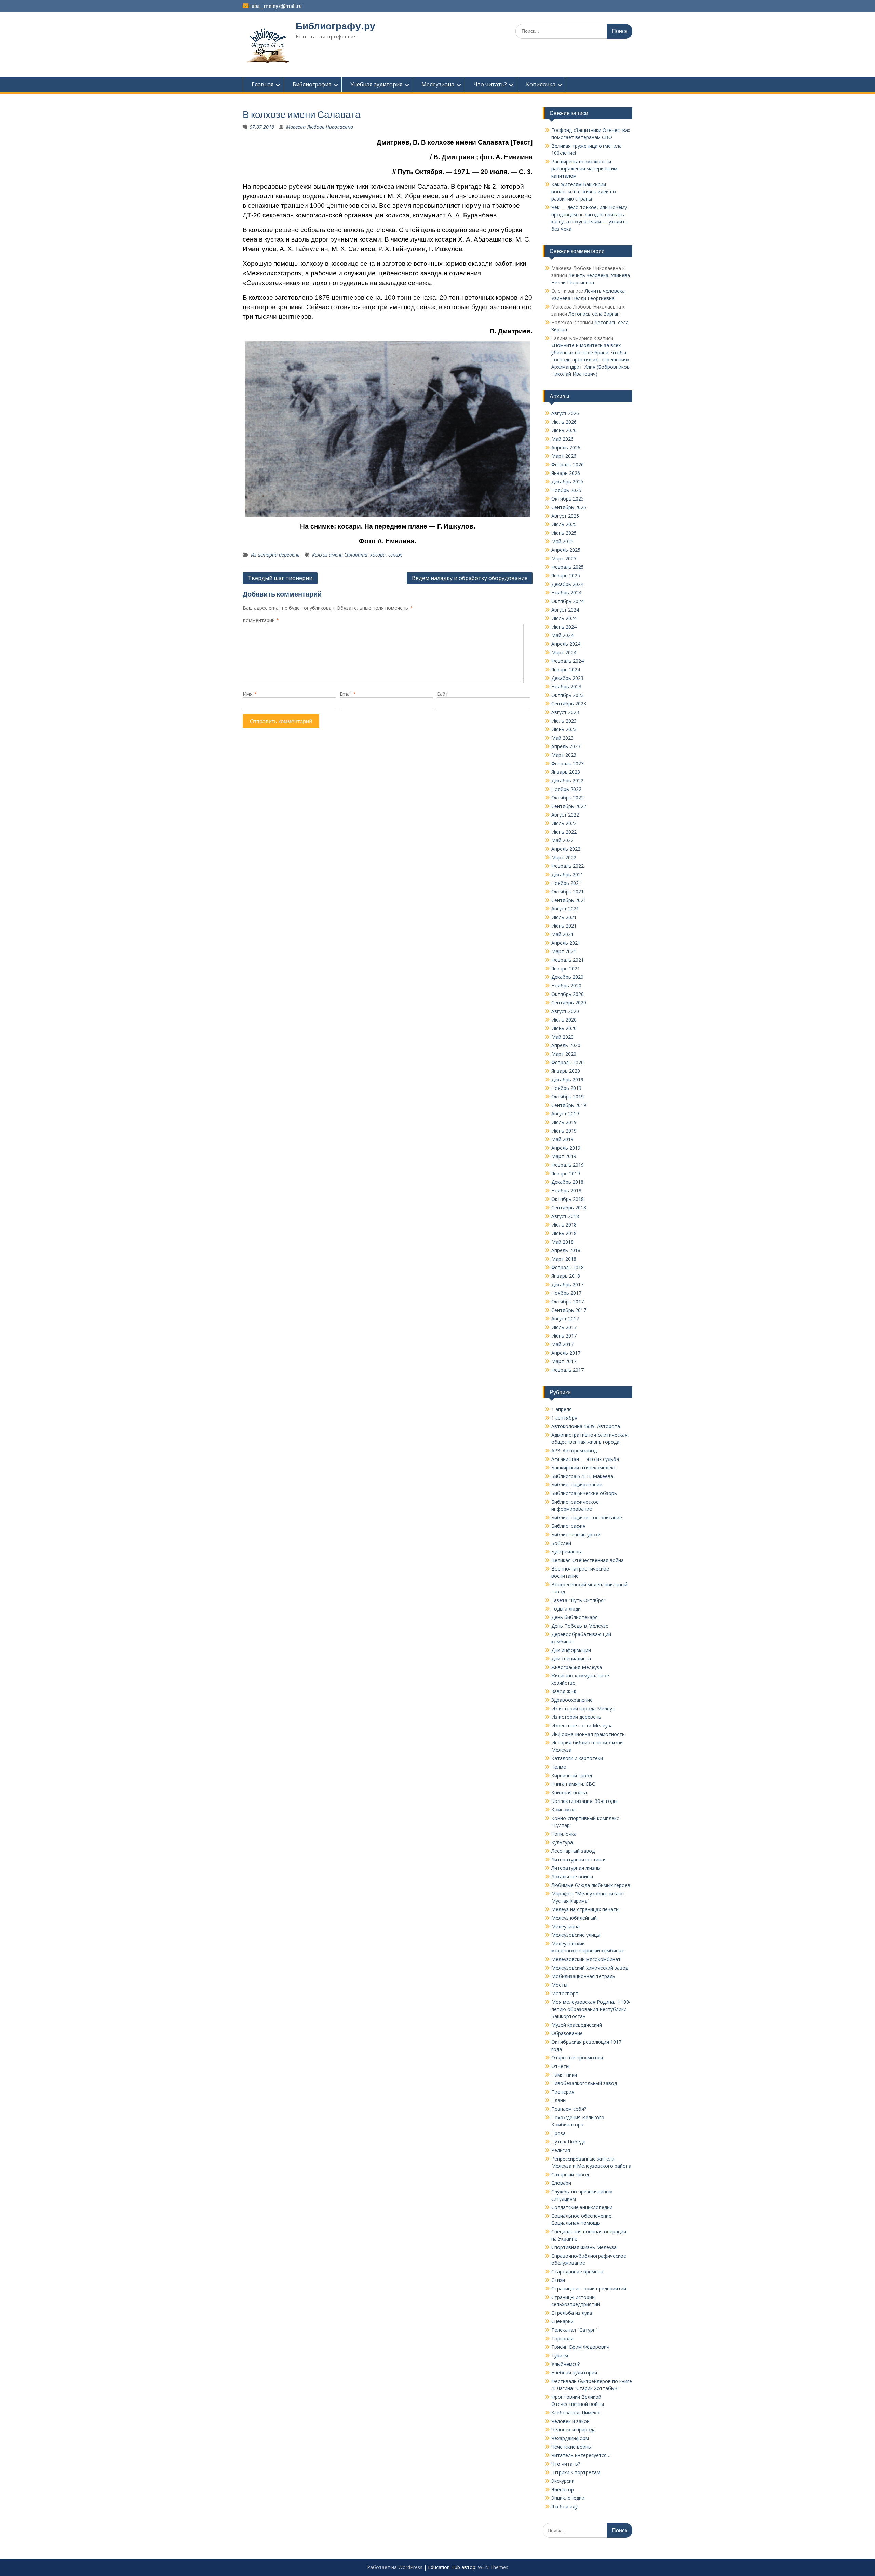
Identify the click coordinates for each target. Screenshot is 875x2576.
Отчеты (560, 2066)
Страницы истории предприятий (589, 2289)
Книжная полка (569, 1792)
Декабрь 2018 (567, 1182)
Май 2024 (562, 635)
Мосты (559, 1985)
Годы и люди (566, 1609)
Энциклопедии (568, 2498)
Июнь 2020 (564, 1028)
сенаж (395, 555)
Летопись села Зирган (594, 314)
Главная (262, 84)
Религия (561, 2150)
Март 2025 (564, 558)
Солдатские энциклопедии (582, 2207)
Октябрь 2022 (568, 798)
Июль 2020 (564, 1020)
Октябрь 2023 (568, 695)
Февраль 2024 (568, 661)
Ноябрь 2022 (566, 789)
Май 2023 (562, 738)
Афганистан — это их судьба (585, 1459)
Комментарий (261, 620)
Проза (558, 2133)
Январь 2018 (566, 1276)
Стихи (558, 2280)
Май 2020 (562, 1037)
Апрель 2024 (566, 644)
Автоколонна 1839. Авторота (586, 1426)
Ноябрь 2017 (566, 1293)
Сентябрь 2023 (569, 704)
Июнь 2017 (564, 1336)
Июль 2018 (564, 1225)
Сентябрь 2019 (569, 1105)
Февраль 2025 (568, 567)
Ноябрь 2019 (566, 1088)
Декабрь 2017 (567, 1284)
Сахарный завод (570, 2174)
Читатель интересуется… (581, 2455)
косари (378, 555)
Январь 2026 (566, 473)
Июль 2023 (564, 721)
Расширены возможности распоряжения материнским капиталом (584, 169)
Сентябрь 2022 (569, 806)
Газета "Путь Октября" (578, 1600)
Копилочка (541, 84)
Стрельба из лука (572, 2313)
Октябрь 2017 (568, 1301)
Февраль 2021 (568, 960)
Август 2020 (565, 1011)
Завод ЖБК (564, 1691)
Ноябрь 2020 (566, 985)
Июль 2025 (564, 524)
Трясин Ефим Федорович (580, 2347)
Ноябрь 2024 (566, 593)
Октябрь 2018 (568, 1199)
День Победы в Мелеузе (580, 1626)
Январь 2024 (566, 669)
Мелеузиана (438, 84)
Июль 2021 (564, 917)
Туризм (560, 2355)
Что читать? (490, 84)
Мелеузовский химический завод (590, 1968)
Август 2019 (565, 1114)
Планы (559, 2100)
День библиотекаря (575, 1617)
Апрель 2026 (566, 447)
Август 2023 (565, 712)
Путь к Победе (568, 2142)
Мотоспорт (565, 1993)
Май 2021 (562, 934)
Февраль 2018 (568, 1267)
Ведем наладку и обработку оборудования (470, 578)
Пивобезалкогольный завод (584, 2083)
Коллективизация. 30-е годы (584, 1801)
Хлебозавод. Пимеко (575, 2413)
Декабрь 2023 (567, 678)
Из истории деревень (275, 555)
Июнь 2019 (564, 1131)
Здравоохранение (572, 1700)
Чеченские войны (571, 2447)
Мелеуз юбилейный (574, 1918)
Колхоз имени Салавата (340, 555)
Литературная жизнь (576, 1868)
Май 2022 (562, 840)
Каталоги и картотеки (577, 1758)
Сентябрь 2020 (569, 1003)
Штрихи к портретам (576, 2472)
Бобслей (561, 1543)
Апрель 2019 (566, 1148)
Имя (250, 694)
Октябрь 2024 (568, 601)
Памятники (564, 2075)
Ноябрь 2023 (566, 687)
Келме (559, 1767)
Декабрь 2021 (567, 874)
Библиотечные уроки (576, 1534)
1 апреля (562, 1409)
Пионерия (563, 2092)
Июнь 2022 (564, 832)
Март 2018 (564, 1259)
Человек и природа (574, 2430)
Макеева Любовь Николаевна (320, 127)
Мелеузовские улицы (576, 1935)
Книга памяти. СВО (574, 1784)
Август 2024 (565, 610)
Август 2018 (565, 1216)
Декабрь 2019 (567, 1079)
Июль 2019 (564, 1122)
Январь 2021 (566, 968)
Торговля (562, 2338)
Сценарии (562, 2321)
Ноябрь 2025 (566, 490)
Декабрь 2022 (567, 780)
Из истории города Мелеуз (583, 1708)
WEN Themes (493, 2567)
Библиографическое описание (587, 1517)
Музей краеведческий (577, 2025)
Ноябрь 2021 (566, 883)
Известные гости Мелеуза (582, 1725)
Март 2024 (564, 652)
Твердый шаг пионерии (280, 578)
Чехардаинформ (570, 2438)
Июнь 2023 (564, 729)
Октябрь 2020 (568, 994)
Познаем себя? (569, 2109)
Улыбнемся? (566, 2364)
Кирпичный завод (572, 1775)
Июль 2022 (564, 823)
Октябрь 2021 (568, 892)
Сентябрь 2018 (569, 1208)
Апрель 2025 (566, 550)
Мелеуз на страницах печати (585, 1909)
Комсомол (563, 1810)
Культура (562, 1842)
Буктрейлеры (567, 1552)
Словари (561, 2183)
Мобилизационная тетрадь (583, 1976)
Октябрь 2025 (568, 499)
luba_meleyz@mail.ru (276, 6)
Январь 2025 (566, 576)
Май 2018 (562, 1242)
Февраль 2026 (568, 464)
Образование (567, 2033)
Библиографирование (577, 1485)
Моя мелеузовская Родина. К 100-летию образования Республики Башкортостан (591, 2009)
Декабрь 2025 (567, 482)
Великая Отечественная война (588, 1560)
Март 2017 (564, 1361)
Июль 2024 (564, 618)
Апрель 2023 (566, 746)
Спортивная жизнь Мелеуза (584, 2247)
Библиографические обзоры (584, 1493)
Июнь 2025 (564, 533)
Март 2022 (564, 857)
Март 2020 (564, 1054)
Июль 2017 (564, 1327)
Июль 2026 (564, 422)
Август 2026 (565, 413)
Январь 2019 (566, 1173)
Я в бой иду (564, 2506)
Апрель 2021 (566, 943)
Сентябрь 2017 (569, 1310)
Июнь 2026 (564, 430)
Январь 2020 (566, 1071)
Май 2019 (562, 1139)
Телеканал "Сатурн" (575, 2330)
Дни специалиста (571, 1659)
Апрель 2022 (566, 849)
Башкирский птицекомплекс (584, 1468)
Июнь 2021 (564, 926)
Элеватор (563, 2489)
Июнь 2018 (564, 1233)
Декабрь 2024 (567, 584)
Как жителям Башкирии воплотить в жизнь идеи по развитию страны (584, 191)
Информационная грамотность (588, 1734)
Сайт (442, 694)
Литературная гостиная (579, 1859)
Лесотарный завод (573, 1851)
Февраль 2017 (568, 1370)
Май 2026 (562, 439)
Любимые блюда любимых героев (591, 1885)
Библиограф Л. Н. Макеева (582, 1476)
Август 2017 (565, 1319)
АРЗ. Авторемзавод (574, 1450)
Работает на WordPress (395, 2567)
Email (348, 694)
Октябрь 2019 (568, 1097)
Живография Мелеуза (577, 1667)
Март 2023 (564, 755)
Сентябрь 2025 (569, 507)
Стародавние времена (577, 2271)
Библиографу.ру (335, 26)
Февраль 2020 (568, 1062)
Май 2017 (562, 1344)
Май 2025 (562, 541)
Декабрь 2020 (567, 977)
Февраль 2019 (568, 1165)
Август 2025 (565, 516)
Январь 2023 (566, 772)
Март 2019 (564, 1156)
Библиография (312, 84)
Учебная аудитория (376, 84)
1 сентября (564, 1418)
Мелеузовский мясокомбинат (586, 1959)
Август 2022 (565, 815)
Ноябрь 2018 (566, 1190)
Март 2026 (564, 456)
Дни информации (571, 1650)
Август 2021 (565, 909)
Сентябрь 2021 (569, 900)
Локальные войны (572, 1876)
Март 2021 (564, 951)
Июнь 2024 (564, 627)
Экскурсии (563, 2481)
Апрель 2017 (566, 1353)
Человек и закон (570, 2421)
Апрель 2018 (566, 1250)
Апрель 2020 (566, 1045)
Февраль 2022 (568, 866)
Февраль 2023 (568, 763)
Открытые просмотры (577, 2058)
